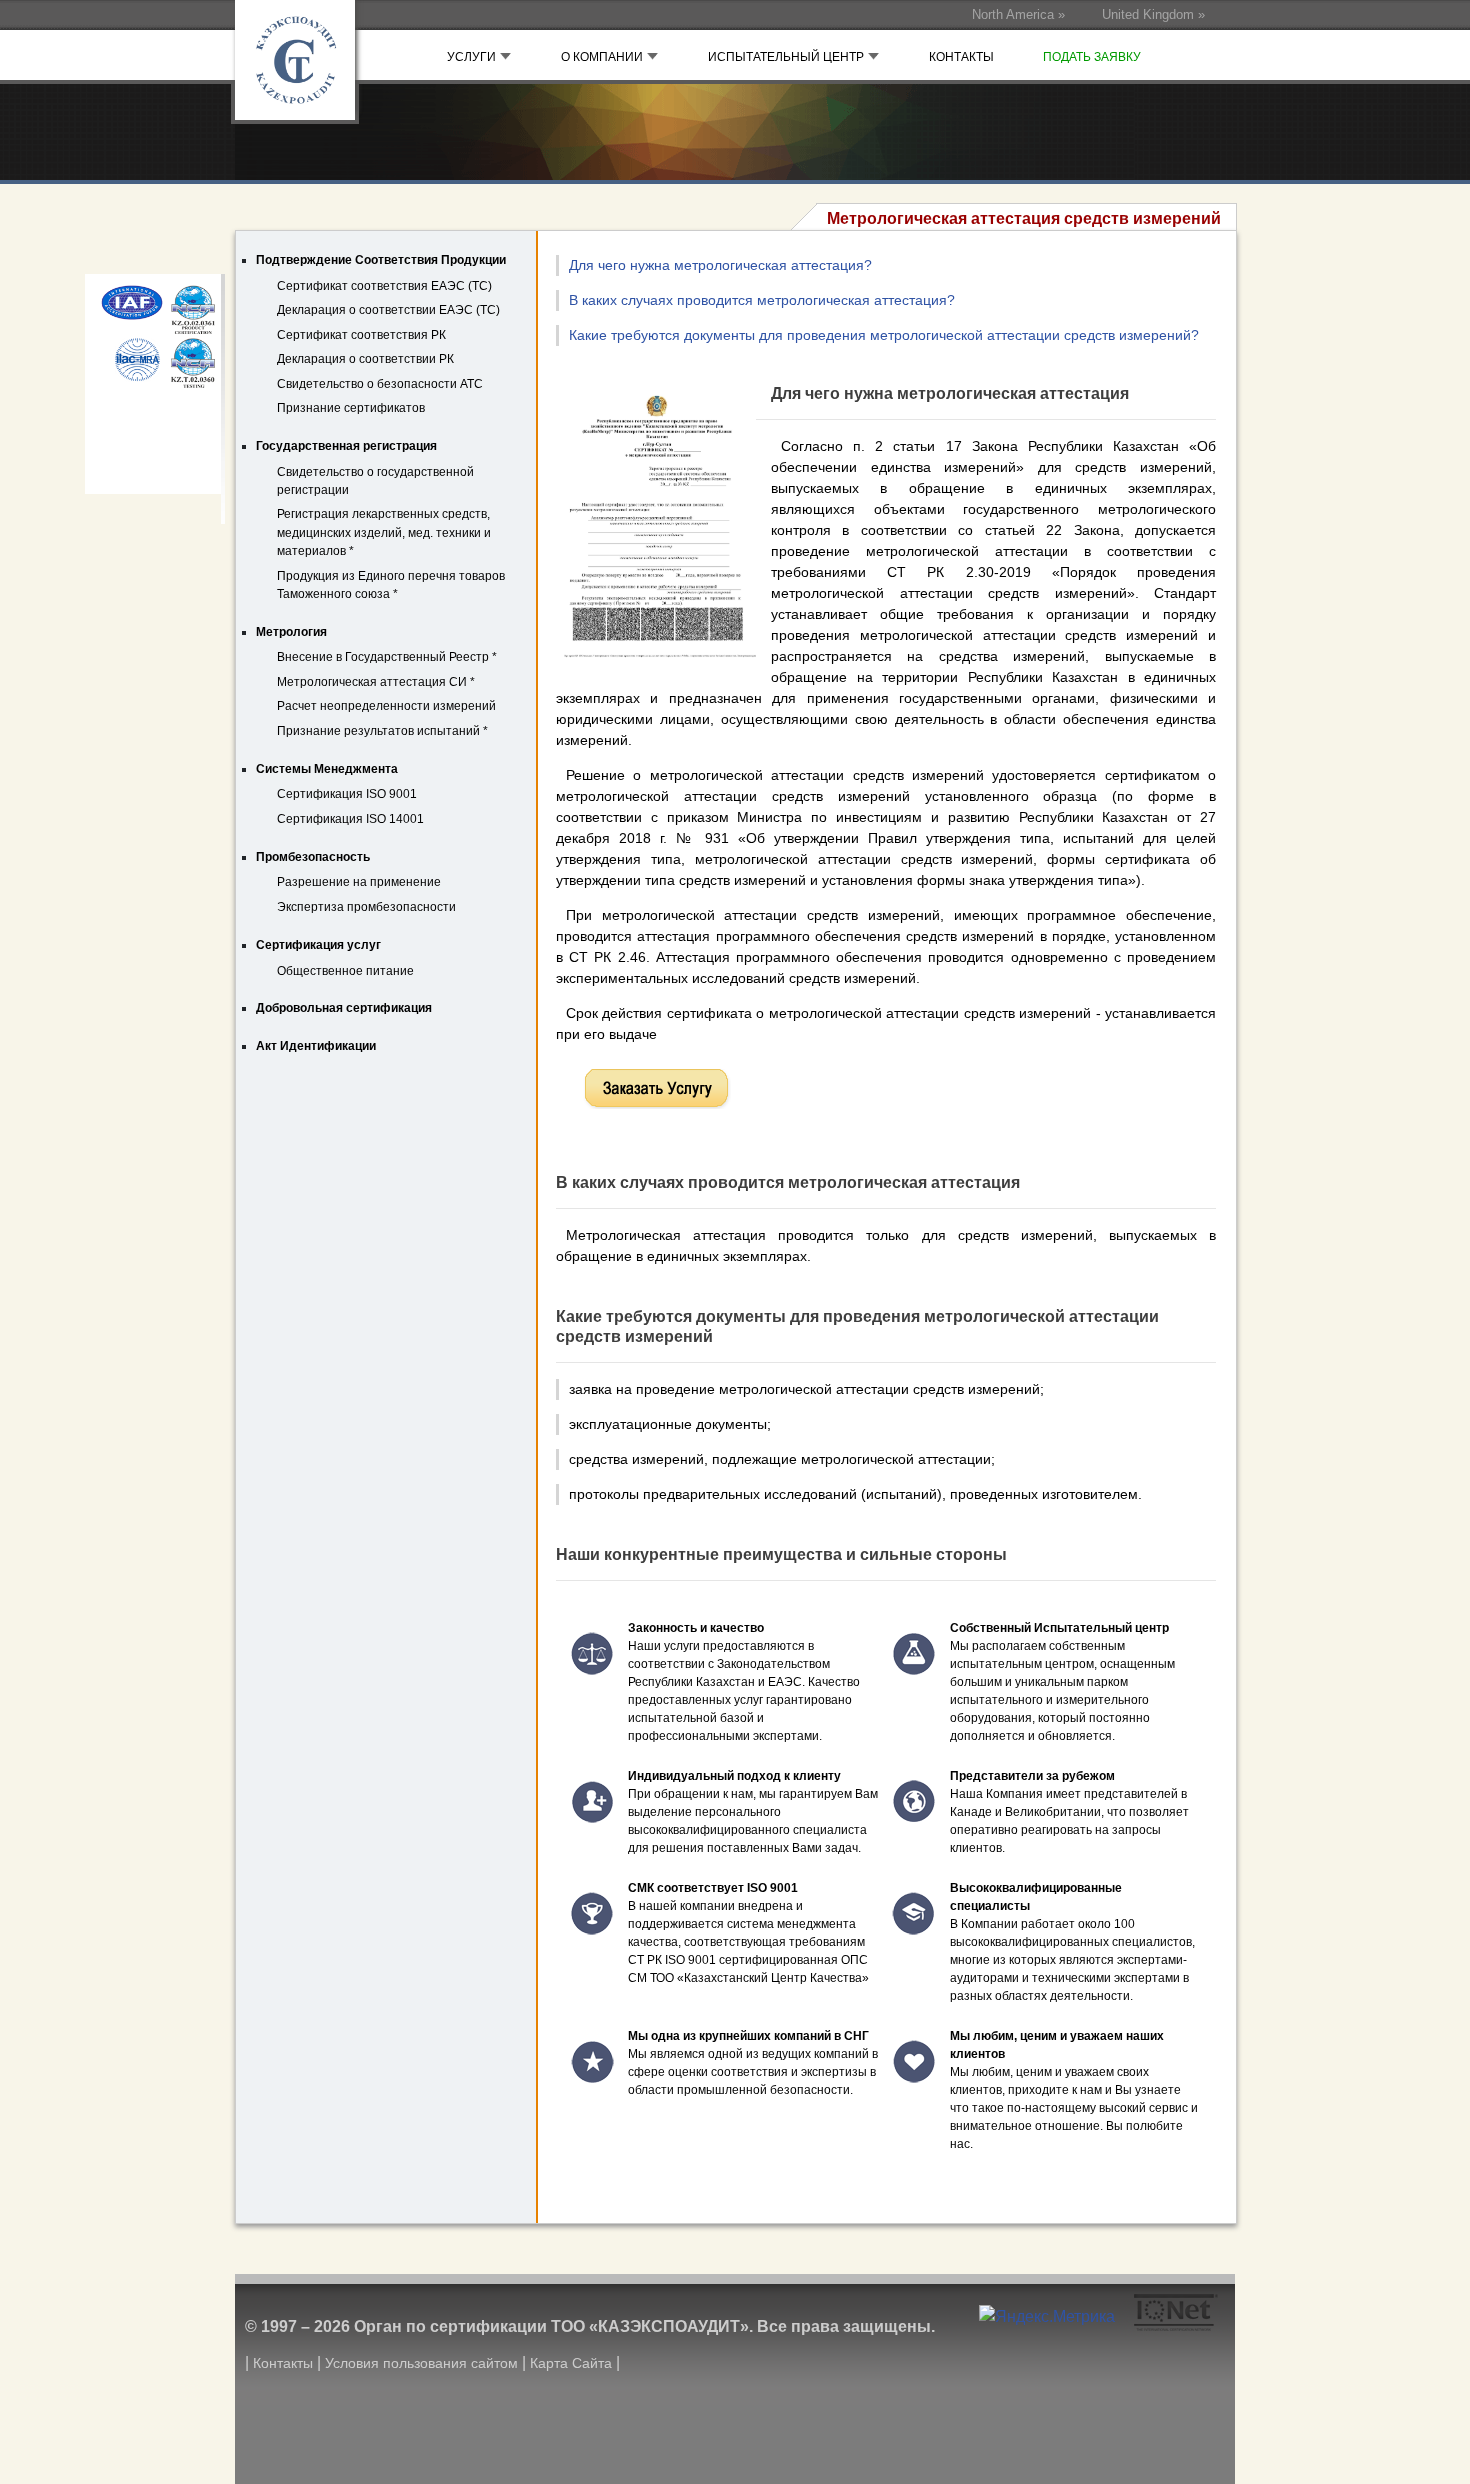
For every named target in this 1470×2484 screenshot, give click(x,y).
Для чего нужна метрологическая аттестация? (720, 265)
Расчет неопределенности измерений (386, 706)
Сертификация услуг (318, 945)
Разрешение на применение (359, 882)
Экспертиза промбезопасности (366, 907)
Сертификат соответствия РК (361, 335)
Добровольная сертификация (344, 1008)
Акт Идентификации (316, 1046)
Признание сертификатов (351, 408)
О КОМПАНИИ (603, 57)
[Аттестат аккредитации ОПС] (152, 311)
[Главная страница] (305, 70)
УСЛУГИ (473, 57)
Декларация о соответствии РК (365, 359)
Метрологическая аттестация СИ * (376, 682)
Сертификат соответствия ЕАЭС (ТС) (384, 286)
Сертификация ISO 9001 (347, 794)
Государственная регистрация (346, 446)
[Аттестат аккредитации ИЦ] (152, 365)
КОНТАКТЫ (961, 57)
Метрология (291, 632)
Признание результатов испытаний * (382, 731)
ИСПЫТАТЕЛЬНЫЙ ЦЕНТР (787, 57)
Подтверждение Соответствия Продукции (381, 260)
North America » (1018, 14)
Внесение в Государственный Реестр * (387, 657)
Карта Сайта (571, 2363)
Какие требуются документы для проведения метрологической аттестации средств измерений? (884, 335)
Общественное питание (345, 971)
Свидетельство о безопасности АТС (380, 384)
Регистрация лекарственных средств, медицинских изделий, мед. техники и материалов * (384, 532)
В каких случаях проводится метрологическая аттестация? (762, 300)
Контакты (283, 2363)
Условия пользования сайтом (421, 2363)
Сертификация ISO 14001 (350, 819)
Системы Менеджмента (327, 769)
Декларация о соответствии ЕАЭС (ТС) (388, 310)
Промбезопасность (313, 857)
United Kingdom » (1153, 14)
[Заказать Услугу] (656, 1089)
